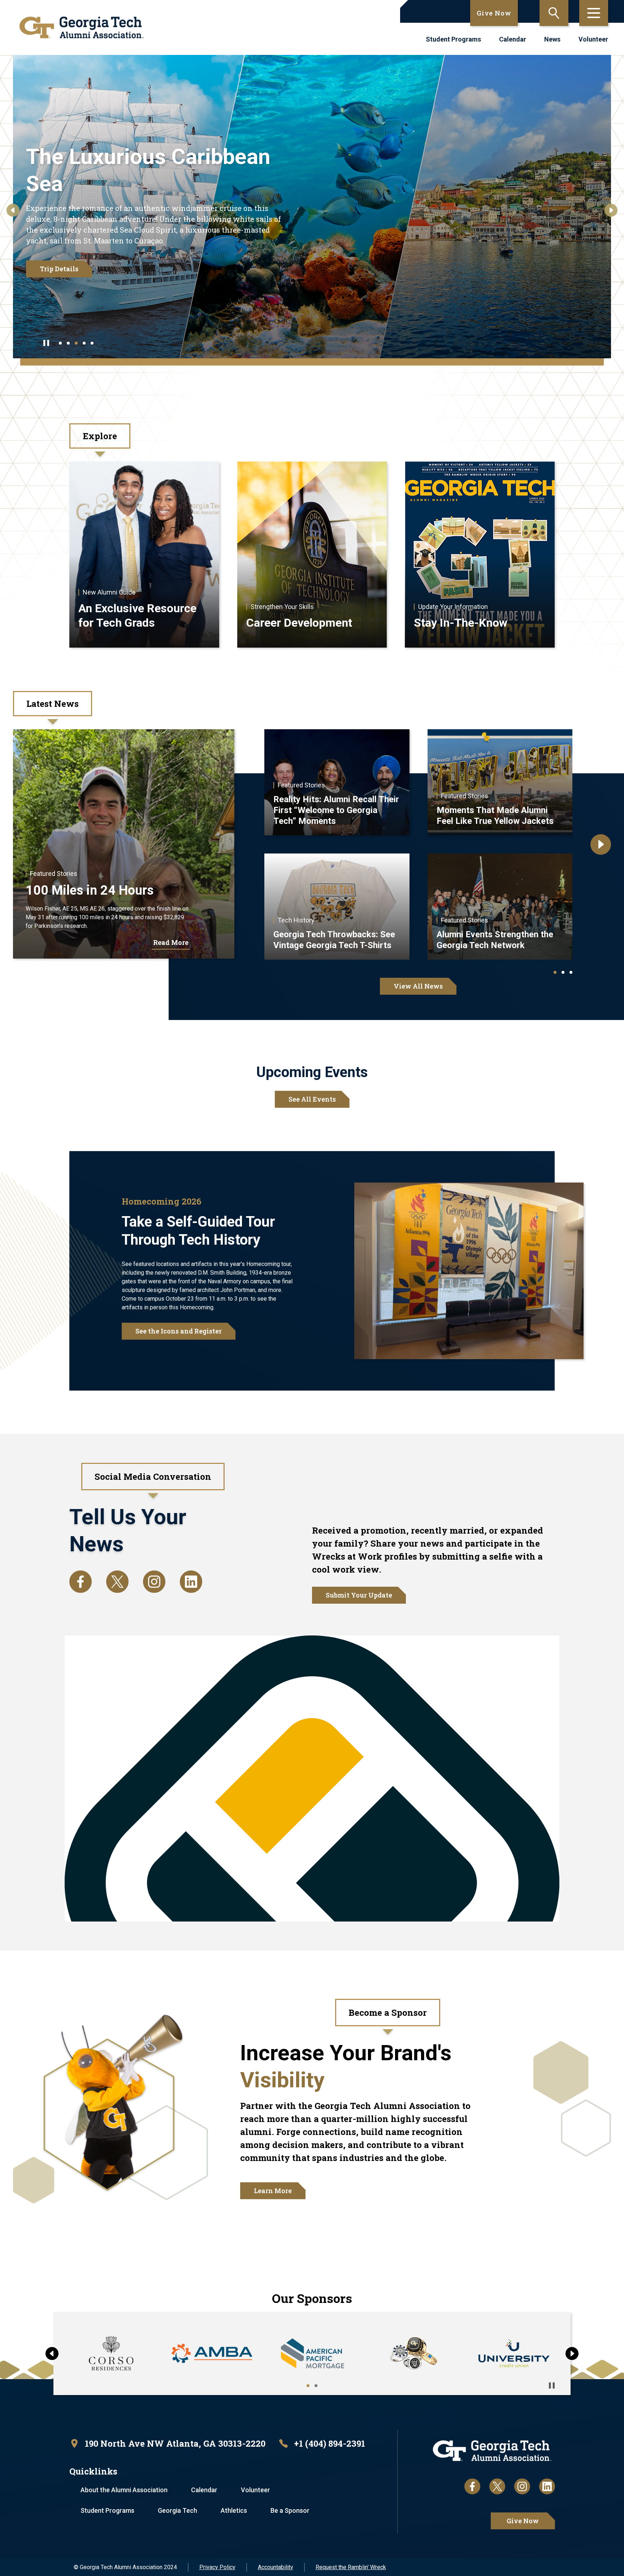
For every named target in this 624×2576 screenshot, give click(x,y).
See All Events (312, 1099)
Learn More (273, 2191)
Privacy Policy (217, 2567)
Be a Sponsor (290, 2510)
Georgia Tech (177, 2510)
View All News (418, 986)
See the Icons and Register (179, 1331)
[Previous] (13, 210)
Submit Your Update (359, 1595)
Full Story (58, 245)
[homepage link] (82, 27)
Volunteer (593, 39)
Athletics (234, 2510)
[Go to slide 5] (92, 343)
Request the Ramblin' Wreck (351, 2567)
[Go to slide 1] (60, 343)
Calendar (513, 39)
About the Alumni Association (124, 2490)
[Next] (611, 210)
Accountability (276, 2567)
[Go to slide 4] (84, 343)
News (552, 39)
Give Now (494, 13)
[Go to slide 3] (76, 343)
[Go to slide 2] (68, 343)
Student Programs (453, 39)
